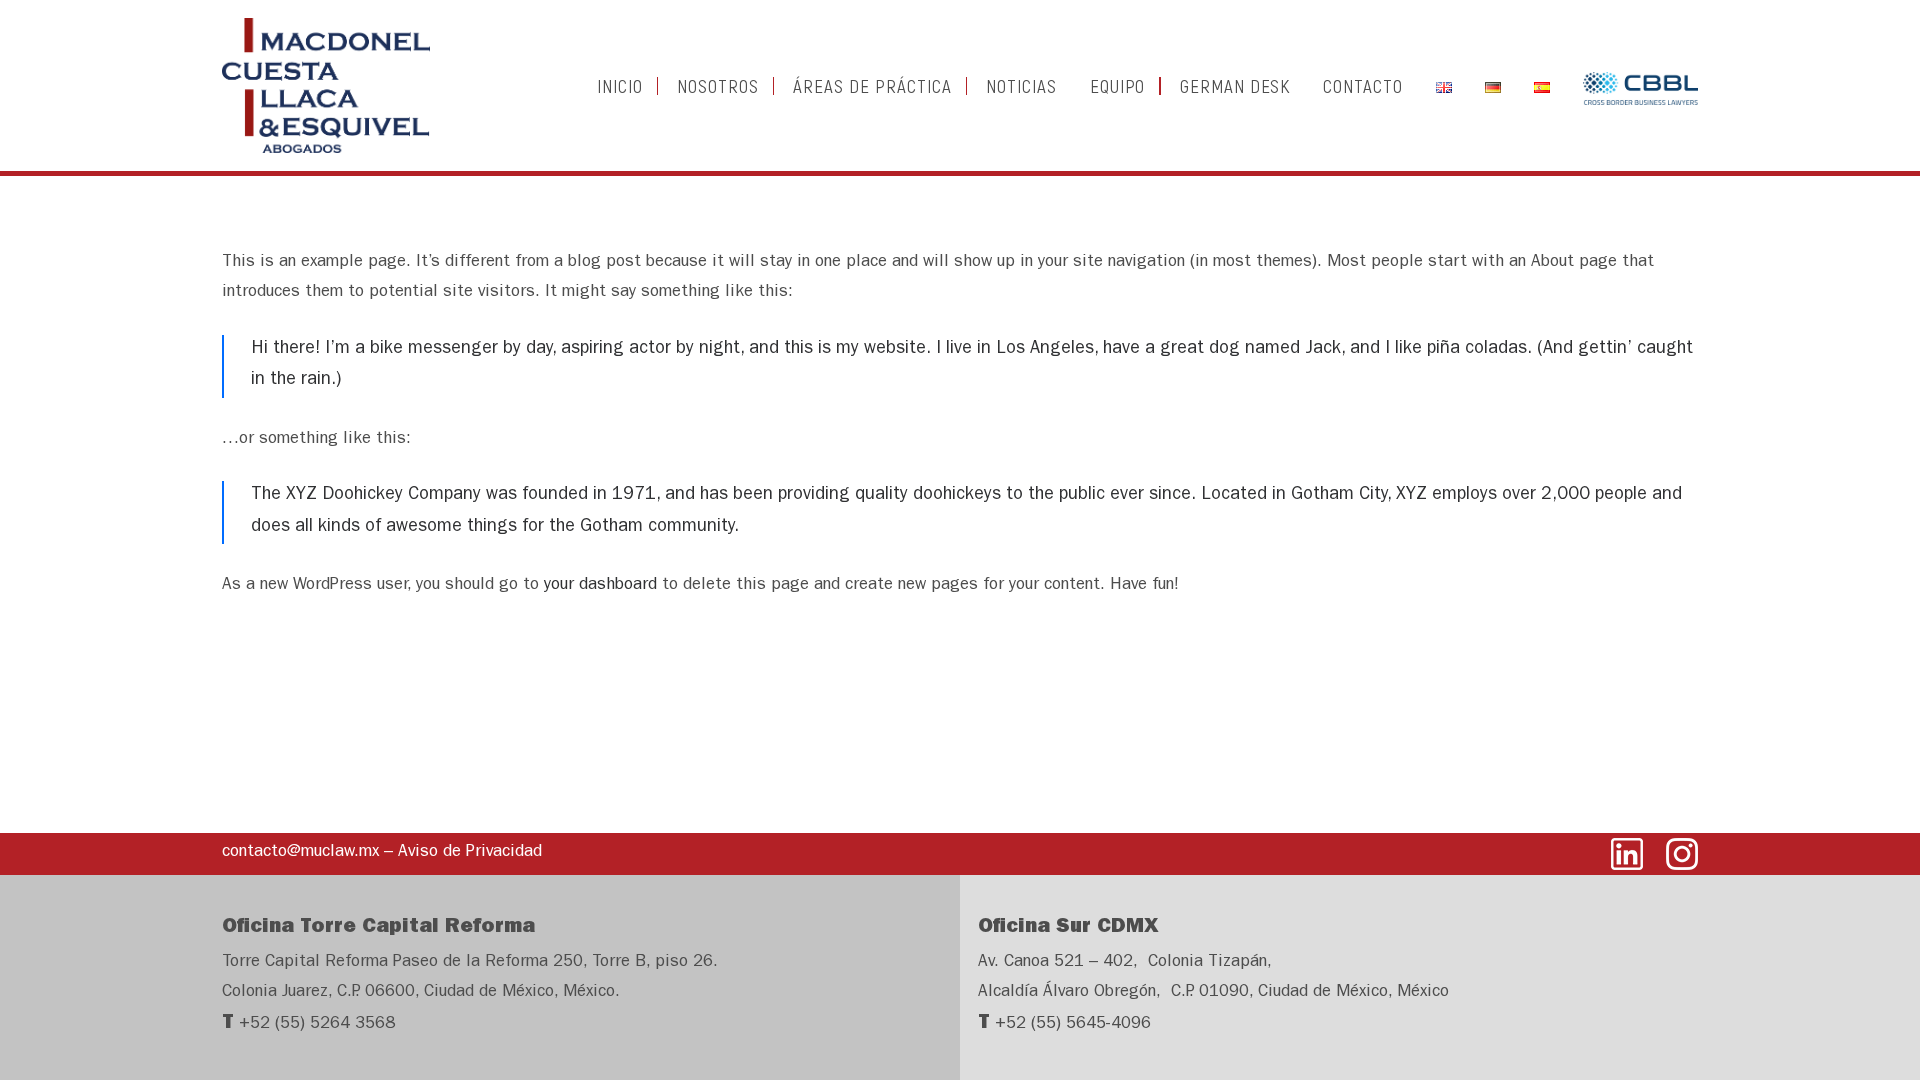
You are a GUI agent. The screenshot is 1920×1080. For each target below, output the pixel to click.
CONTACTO (1363, 85)
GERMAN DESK (1235, 85)
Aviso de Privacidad (470, 852)
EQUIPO (1118, 85)
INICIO (620, 85)
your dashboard (600, 585)
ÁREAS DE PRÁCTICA (872, 85)
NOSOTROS (718, 85)
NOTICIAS (1021, 85)
